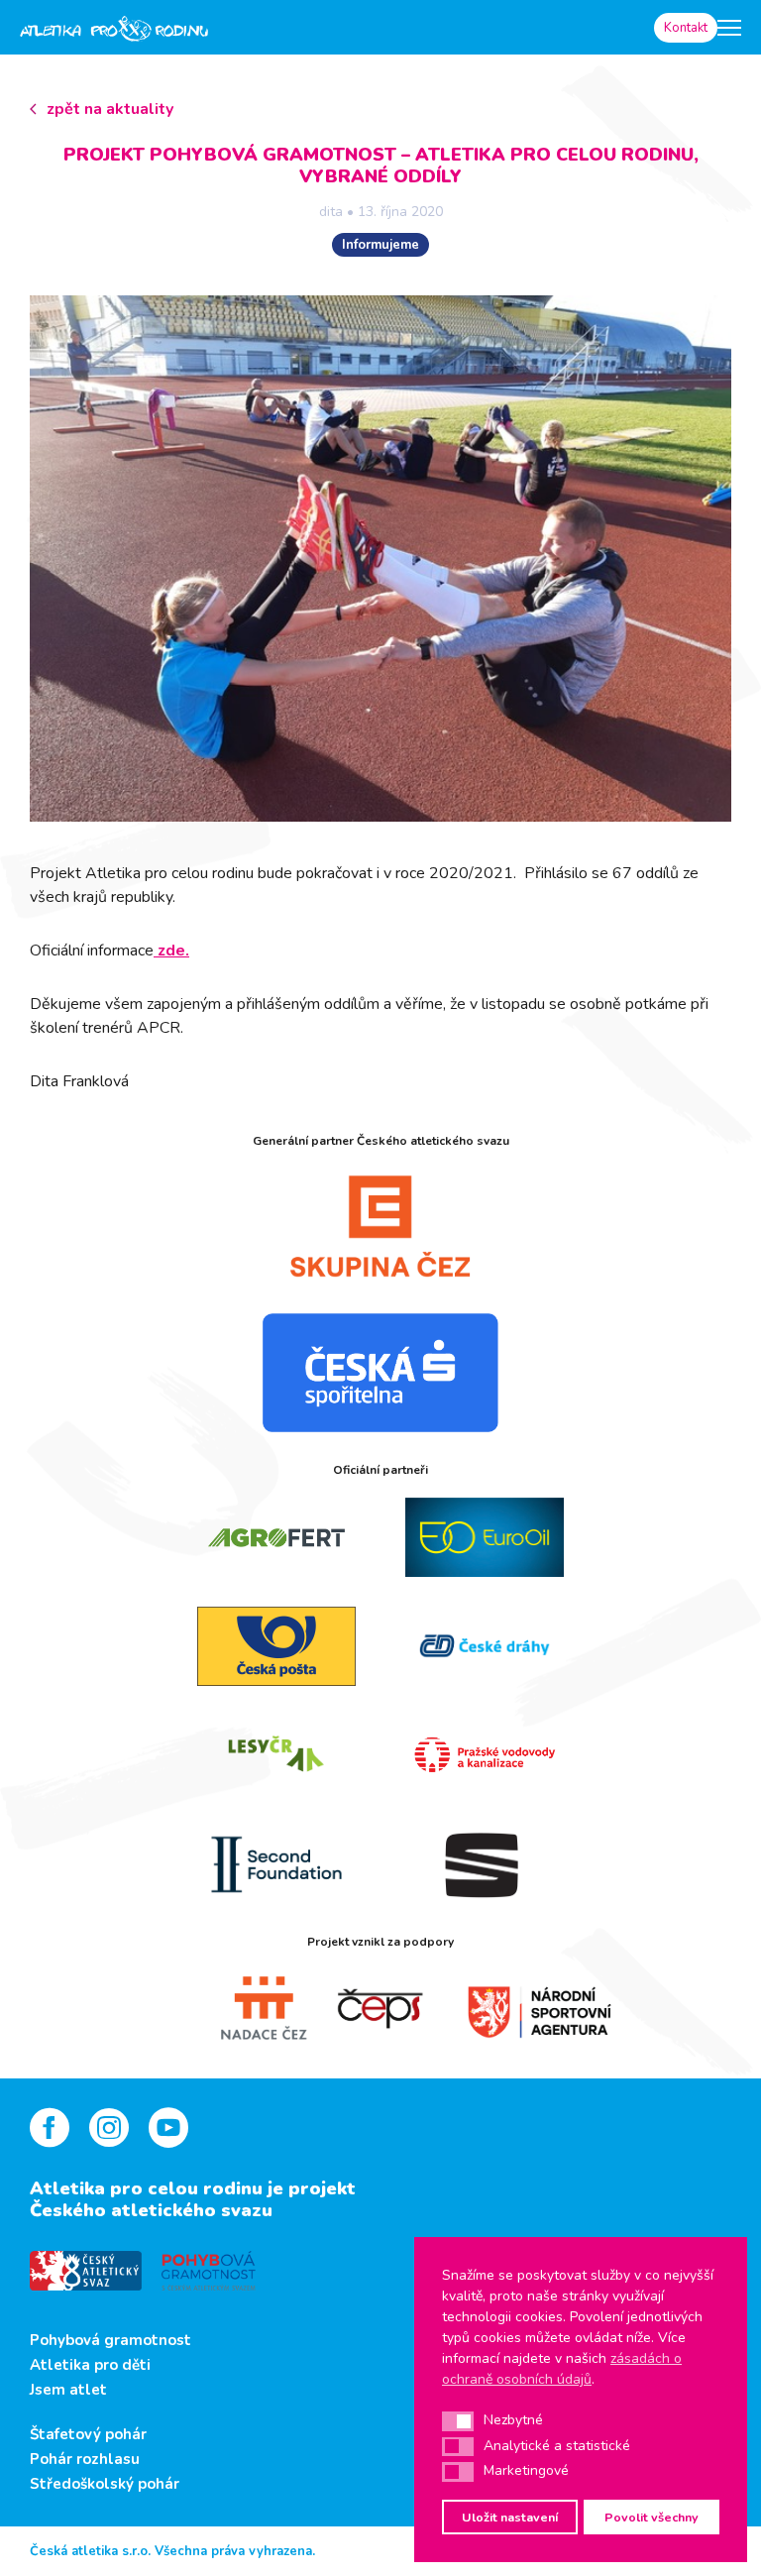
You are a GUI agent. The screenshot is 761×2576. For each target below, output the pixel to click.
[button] (458, 2421)
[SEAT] (485, 1864)
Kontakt (686, 28)
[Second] (276, 1864)
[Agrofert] (276, 1537)
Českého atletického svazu (151, 2210)
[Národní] (519, 2009)
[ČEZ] (380, 1226)
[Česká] (380, 1373)
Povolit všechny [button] (652, 2517)
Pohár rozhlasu (85, 2459)
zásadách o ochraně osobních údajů (562, 2369)
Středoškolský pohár (105, 2484)
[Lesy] (276, 1755)
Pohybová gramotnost (110, 2340)
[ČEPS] (380, 2009)
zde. (171, 951)
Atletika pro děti (90, 2365)
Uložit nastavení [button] (510, 2517)
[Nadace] (242, 2009)
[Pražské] (485, 1755)
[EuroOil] (485, 1537)
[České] (485, 1646)
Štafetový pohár (88, 2434)
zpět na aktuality (110, 109)
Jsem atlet (68, 2390)
